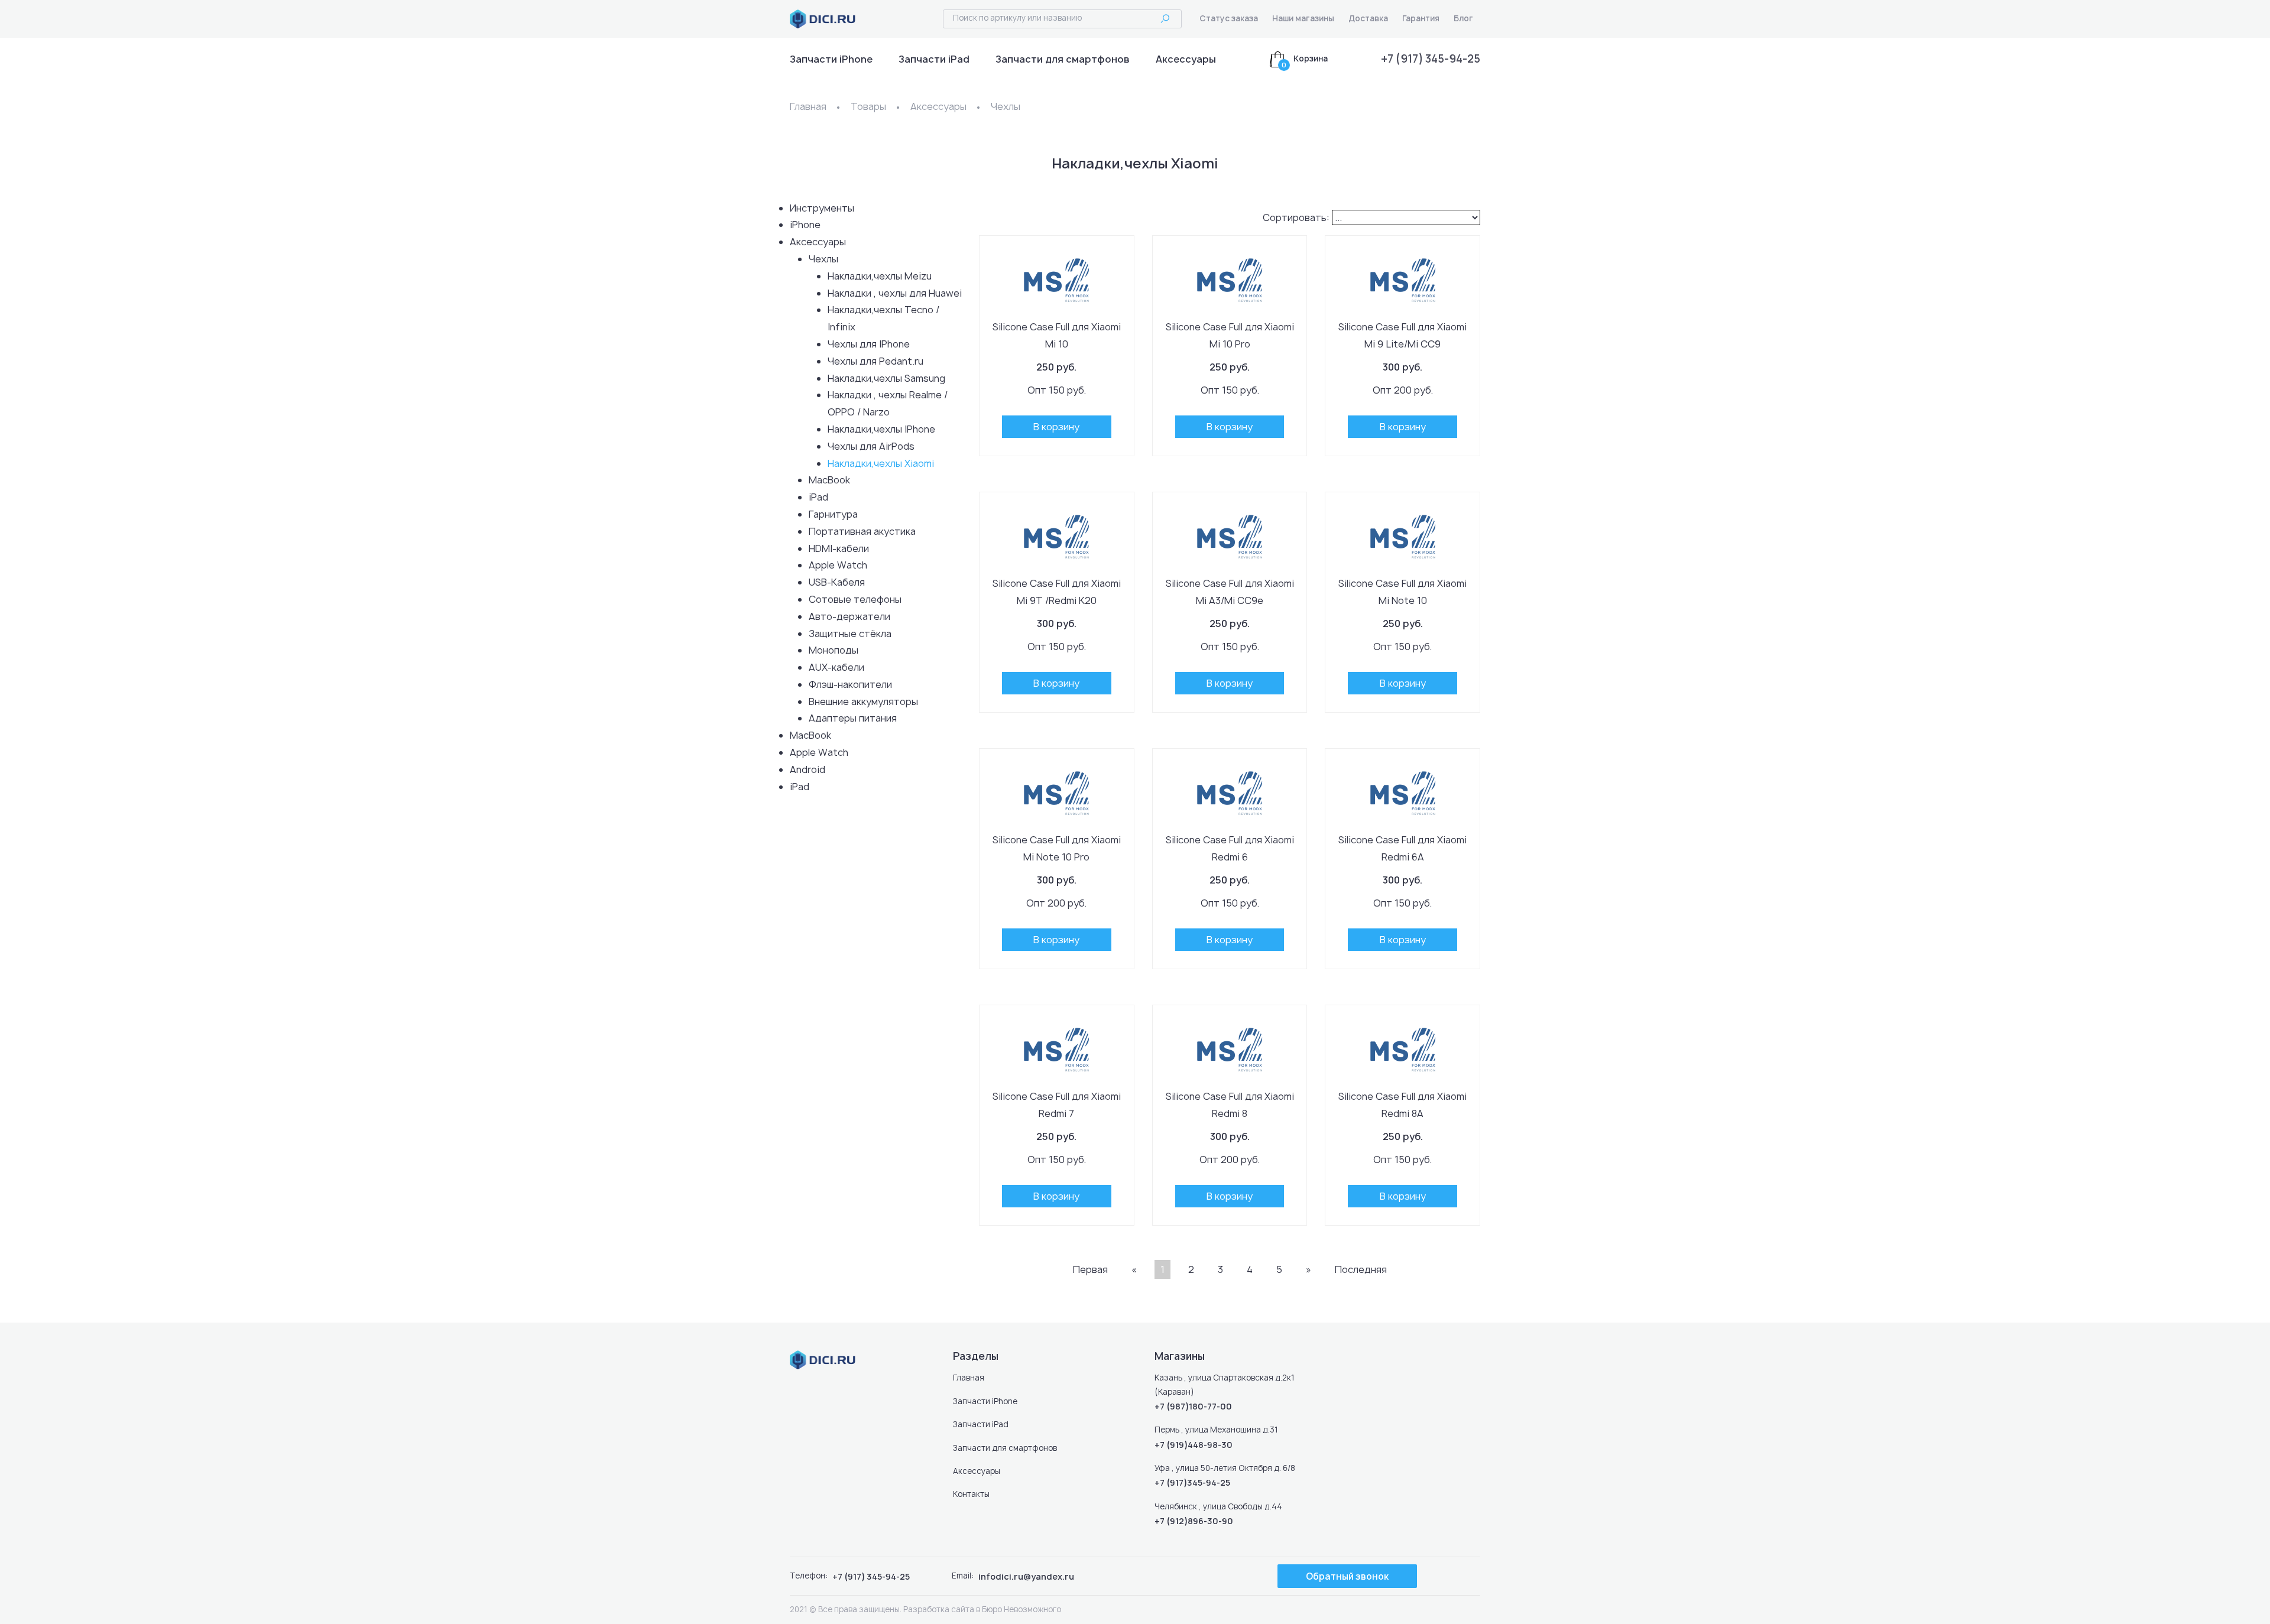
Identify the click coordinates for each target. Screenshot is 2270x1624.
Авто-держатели (849, 616)
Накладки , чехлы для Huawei (895, 293)
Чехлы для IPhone (869, 344)
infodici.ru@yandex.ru (1026, 1576)
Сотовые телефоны (855, 599)
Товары (868, 106)
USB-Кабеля (837, 582)
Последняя (1361, 1269)
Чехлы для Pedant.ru (875, 361)
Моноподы (834, 650)
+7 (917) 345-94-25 (1431, 59)
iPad (818, 497)
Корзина (1311, 59)
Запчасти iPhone (831, 59)
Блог (1463, 18)
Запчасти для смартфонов (1063, 59)
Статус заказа (1229, 18)
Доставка (1368, 18)
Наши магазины (1303, 18)
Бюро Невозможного (1022, 1609)
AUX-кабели (836, 667)
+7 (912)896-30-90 (1194, 1521)
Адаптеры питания (853, 718)
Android (808, 769)
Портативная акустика (862, 531)
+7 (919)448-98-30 (1194, 1445)
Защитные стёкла (850, 634)
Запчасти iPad (934, 59)
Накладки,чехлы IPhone (881, 429)
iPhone (805, 225)
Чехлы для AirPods (871, 446)
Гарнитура (833, 514)
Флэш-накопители (850, 684)
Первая (1090, 1269)
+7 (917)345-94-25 (1192, 1482)
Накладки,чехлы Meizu (880, 276)
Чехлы (1006, 106)
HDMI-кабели (839, 548)
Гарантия (1421, 18)
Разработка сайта (939, 1609)
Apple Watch (838, 565)
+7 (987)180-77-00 (1193, 1406)
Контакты (971, 1494)
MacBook (829, 480)
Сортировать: (1296, 217)
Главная (808, 106)
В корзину (1056, 427)
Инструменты (822, 208)
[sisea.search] (1165, 19)
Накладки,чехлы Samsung (886, 378)
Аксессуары (1186, 59)
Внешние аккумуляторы (863, 701)
